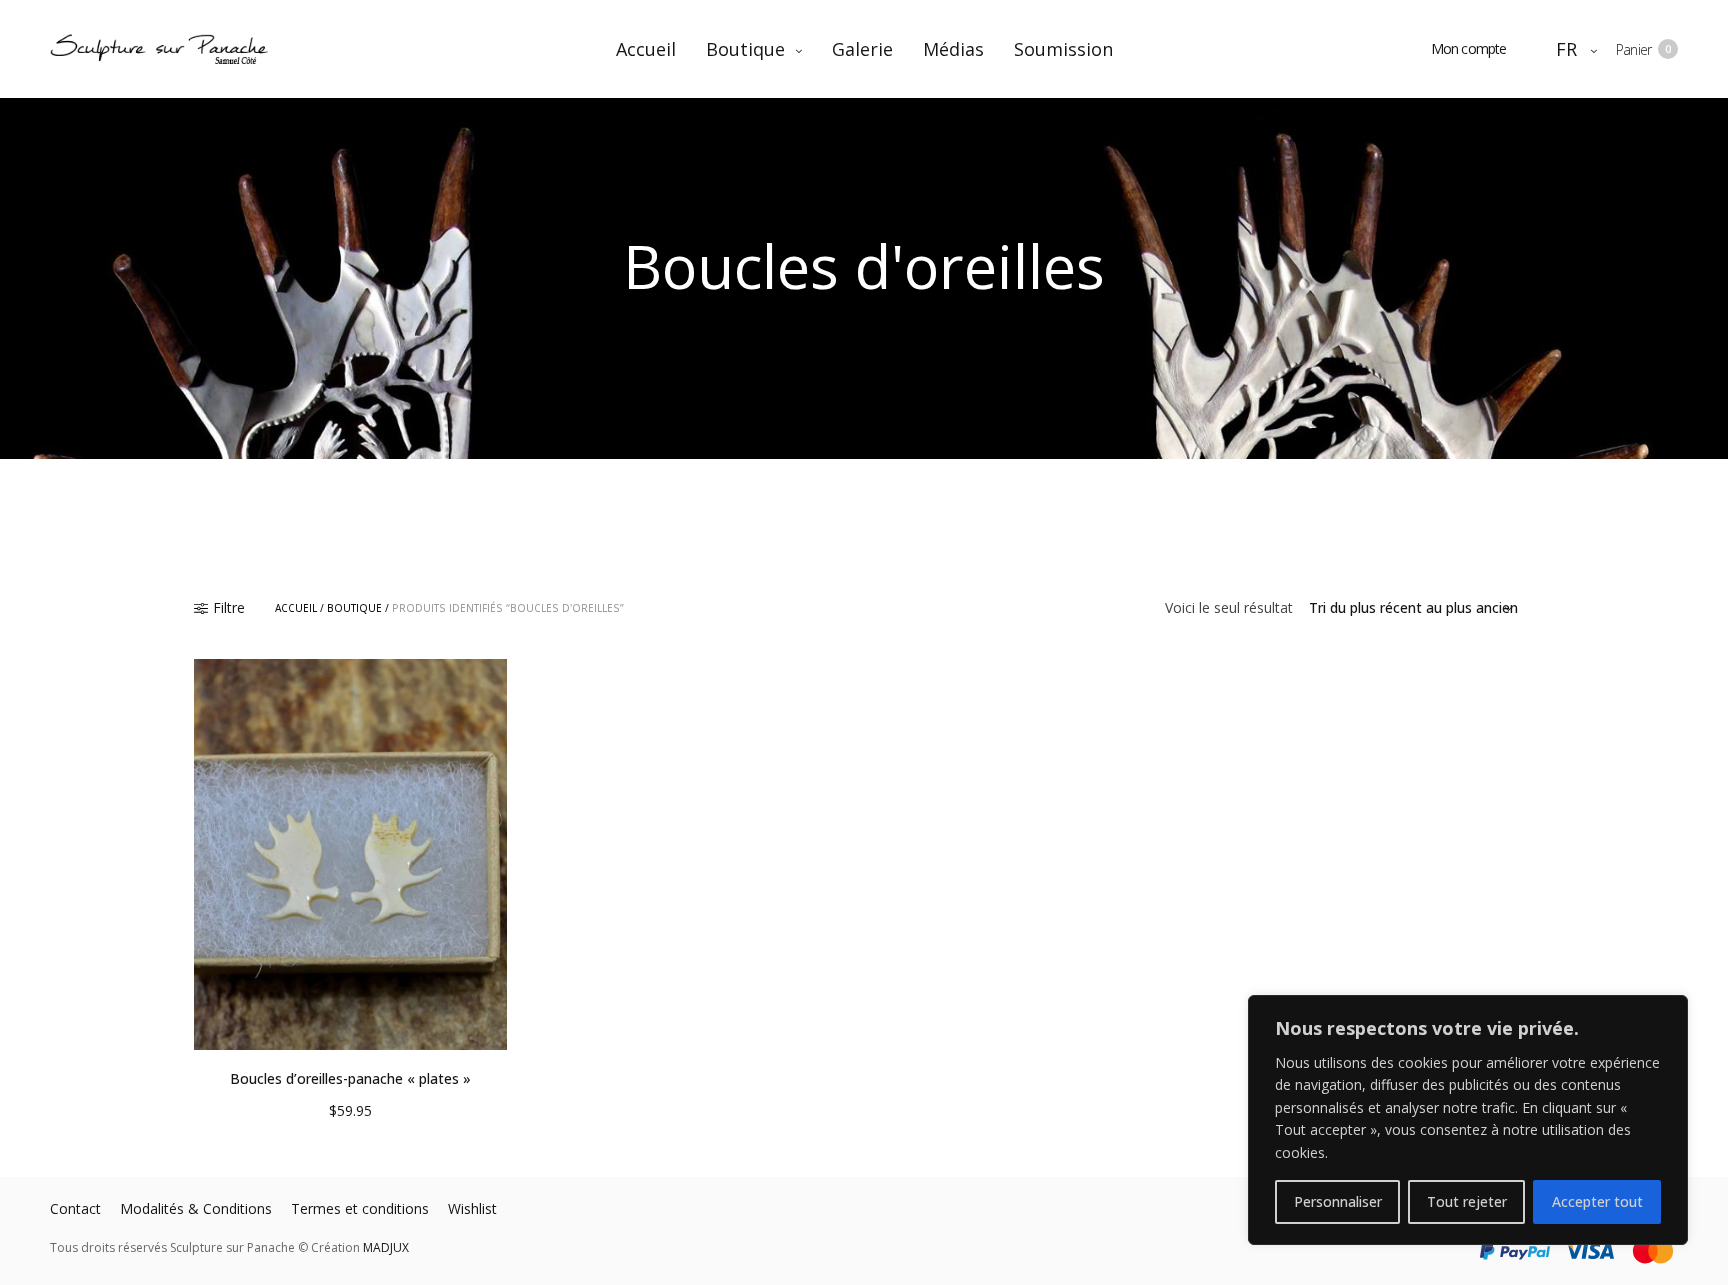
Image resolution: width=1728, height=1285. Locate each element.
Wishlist (472, 1209)
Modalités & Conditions (196, 1209)
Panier (1643, 49)
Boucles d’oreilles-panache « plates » (350, 1078)
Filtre (229, 608)
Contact (75, 1209)
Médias (953, 49)
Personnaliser (1338, 1201)
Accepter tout (1597, 1201)
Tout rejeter (1467, 1201)
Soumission (1063, 49)
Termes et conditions (360, 1209)
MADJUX (386, 1247)
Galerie (862, 49)
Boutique (745, 49)
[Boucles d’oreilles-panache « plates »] (350, 854)
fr (1567, 49)
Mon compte (1469, 48)
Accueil (646, 49)
